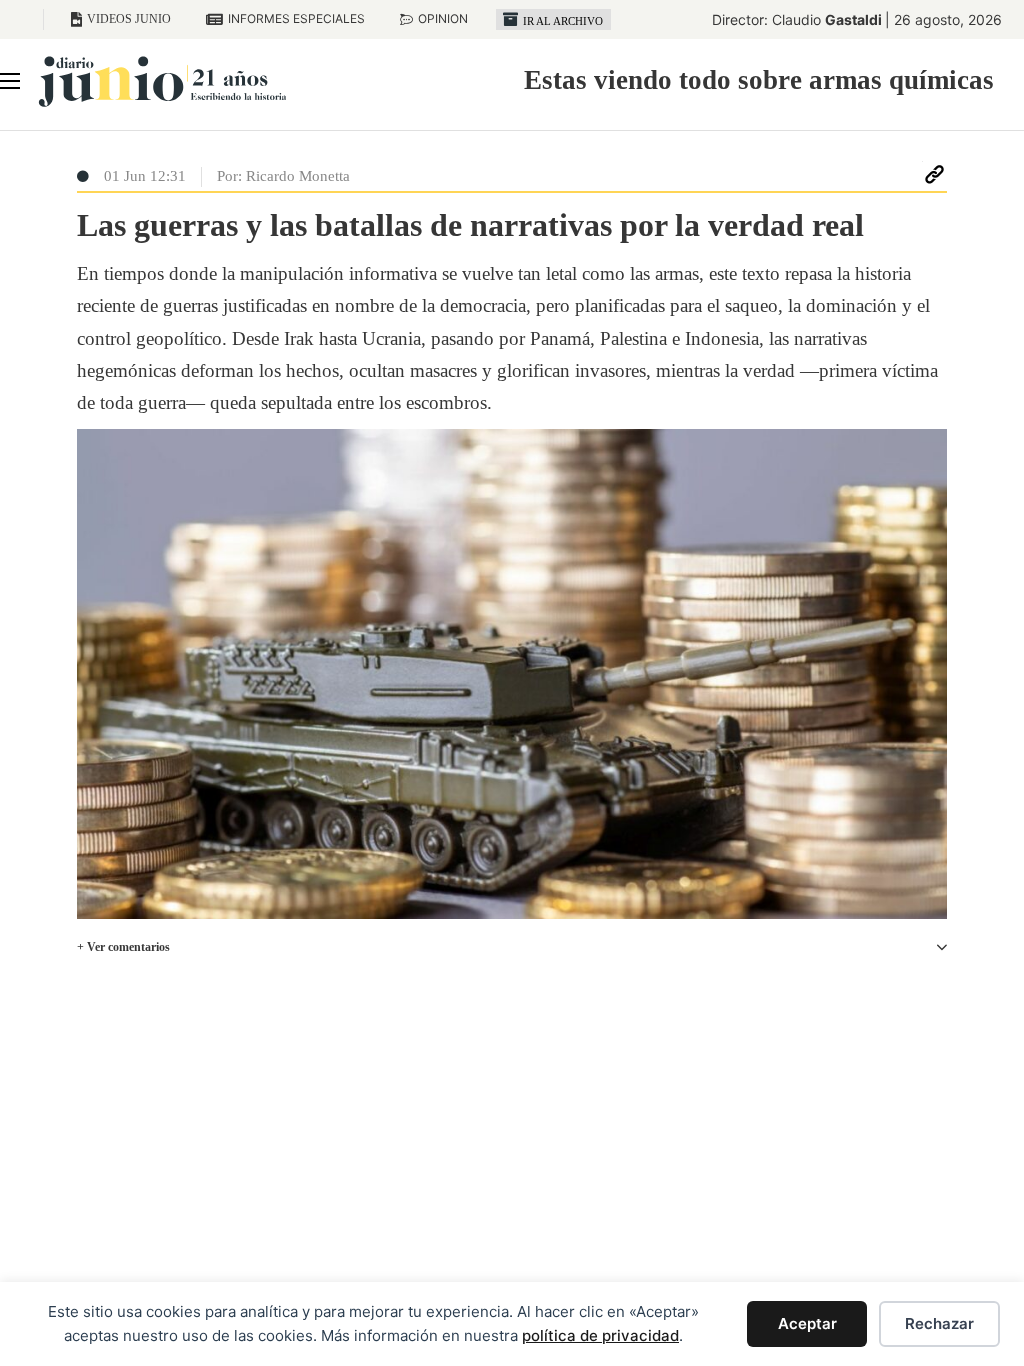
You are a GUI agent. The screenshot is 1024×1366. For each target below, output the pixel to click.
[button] (512, 947)
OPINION (443, 18)
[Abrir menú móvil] (10, 81)
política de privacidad (600, 1335)
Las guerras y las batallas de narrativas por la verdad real (470, 225)
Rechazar (939, 1323)
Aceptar (807, 1323)
